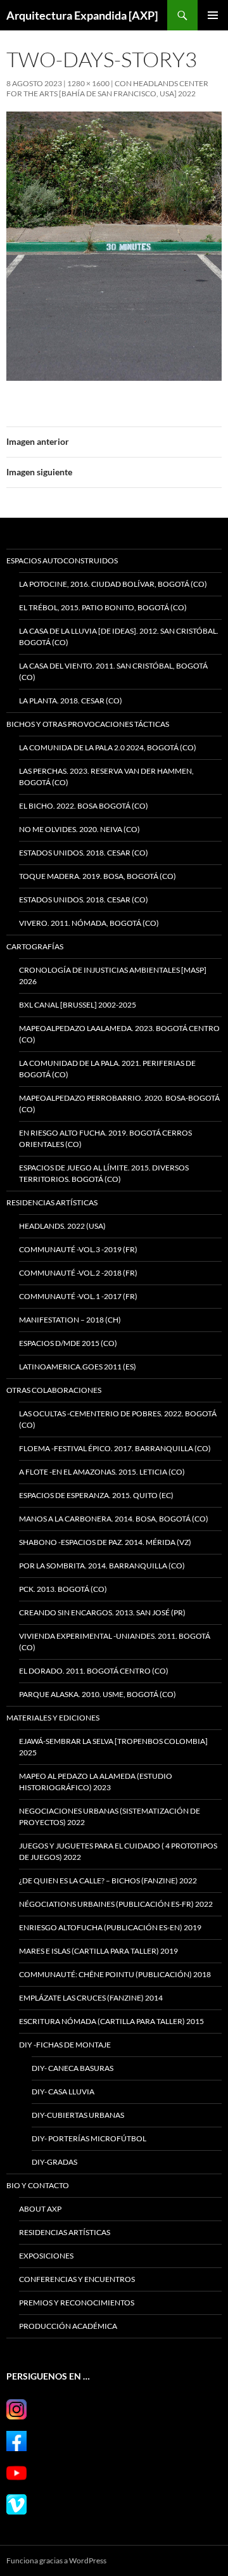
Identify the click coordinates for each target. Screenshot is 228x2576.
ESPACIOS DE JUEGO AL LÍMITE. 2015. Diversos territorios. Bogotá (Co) (104, 1173)
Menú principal (213, 15)
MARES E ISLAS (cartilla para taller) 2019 (98, 1951)
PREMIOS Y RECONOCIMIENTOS (77, 2303)
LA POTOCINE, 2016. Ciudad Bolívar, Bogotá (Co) (113, 584)
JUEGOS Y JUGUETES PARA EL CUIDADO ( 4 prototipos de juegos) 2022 (118, 1851)
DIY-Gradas (54, 2162)
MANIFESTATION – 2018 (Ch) (70, 1320)
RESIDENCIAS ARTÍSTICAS (52, 1202)
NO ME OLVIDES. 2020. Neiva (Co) (79, 829)
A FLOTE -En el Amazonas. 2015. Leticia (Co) (102, 1472)
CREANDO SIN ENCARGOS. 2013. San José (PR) (102, 1612)
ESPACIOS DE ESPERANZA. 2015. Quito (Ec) (96, 1495)
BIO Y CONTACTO (38, 2185)
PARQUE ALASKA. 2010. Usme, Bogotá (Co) (98, 1694)
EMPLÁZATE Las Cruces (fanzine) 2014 (91, 1998)
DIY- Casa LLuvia (63, 2092)
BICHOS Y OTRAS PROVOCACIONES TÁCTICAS (88, 724)
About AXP (40, 2209)
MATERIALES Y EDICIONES (53, 1718)
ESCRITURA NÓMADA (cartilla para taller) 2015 (111, 2021)
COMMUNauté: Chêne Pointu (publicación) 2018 (115, 1974)
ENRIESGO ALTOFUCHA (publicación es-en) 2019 (110, 1927)
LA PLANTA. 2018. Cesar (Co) (71, 701)
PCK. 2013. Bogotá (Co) (63, 1589)
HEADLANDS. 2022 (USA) (62, 1226)
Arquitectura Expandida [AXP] (82, 15)
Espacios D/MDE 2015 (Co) (68, 1343)
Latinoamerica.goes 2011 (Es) (78, 1367)
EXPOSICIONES (46, 2256)
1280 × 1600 (88, 83)
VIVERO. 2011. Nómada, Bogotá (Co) (89, 923)
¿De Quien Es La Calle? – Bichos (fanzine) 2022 (108, 1881)
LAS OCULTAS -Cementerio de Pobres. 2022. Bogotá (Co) (118, 1419)
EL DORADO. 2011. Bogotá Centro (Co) (94, 1671)
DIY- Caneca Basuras (73, 2068)
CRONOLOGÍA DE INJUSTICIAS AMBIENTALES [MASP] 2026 (113, 976)
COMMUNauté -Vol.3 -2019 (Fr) (78, 1249)
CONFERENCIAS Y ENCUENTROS (77, 2279)
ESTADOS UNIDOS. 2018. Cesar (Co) (84, 853)
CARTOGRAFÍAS (35, 946)
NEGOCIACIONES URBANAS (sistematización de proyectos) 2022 (110, 1817)
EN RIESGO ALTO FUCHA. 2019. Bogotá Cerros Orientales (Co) (105, 1138)
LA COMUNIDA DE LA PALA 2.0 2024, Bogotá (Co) (108, 747)
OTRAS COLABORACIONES (54, 1390)
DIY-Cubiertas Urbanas (78, 2115)
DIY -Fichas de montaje (65, 2045)
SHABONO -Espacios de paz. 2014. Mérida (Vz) (105, 1542)
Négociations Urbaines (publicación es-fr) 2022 (116, 1904)
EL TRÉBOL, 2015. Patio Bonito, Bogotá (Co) (103, 607)
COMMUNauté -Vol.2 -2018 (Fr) (78, 1273)
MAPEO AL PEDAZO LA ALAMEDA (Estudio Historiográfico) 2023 (96, 1782)
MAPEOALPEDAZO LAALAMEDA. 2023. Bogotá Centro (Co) (119, 1034)
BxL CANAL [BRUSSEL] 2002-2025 (78, 1005)
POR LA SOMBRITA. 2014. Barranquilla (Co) (102, 1566)
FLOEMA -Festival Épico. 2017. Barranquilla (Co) (115, 1448)
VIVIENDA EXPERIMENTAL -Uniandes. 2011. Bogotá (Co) (115, 1642)
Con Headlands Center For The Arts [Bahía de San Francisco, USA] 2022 (107, 88)
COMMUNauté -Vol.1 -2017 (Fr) (78, 1296)
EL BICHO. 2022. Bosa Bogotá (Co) (84, 806)
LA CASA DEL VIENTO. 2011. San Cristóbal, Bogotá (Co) (113, 671)
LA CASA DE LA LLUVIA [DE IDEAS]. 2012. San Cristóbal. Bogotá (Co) (119, 637)
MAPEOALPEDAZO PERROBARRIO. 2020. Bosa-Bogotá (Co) (119, 1104)
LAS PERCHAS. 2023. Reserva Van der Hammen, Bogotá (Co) (106, 777)
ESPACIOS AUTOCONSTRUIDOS (62, 561)
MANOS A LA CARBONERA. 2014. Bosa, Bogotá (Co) (114, 1519)
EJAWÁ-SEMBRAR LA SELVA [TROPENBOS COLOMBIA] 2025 (113, 1747)
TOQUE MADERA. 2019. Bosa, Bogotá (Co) (98, 876)
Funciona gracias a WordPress (56, 2560)
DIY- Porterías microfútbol (89, 2138)
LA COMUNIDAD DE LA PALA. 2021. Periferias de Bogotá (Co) (107, 1069)
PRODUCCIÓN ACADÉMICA (68, 2326)
